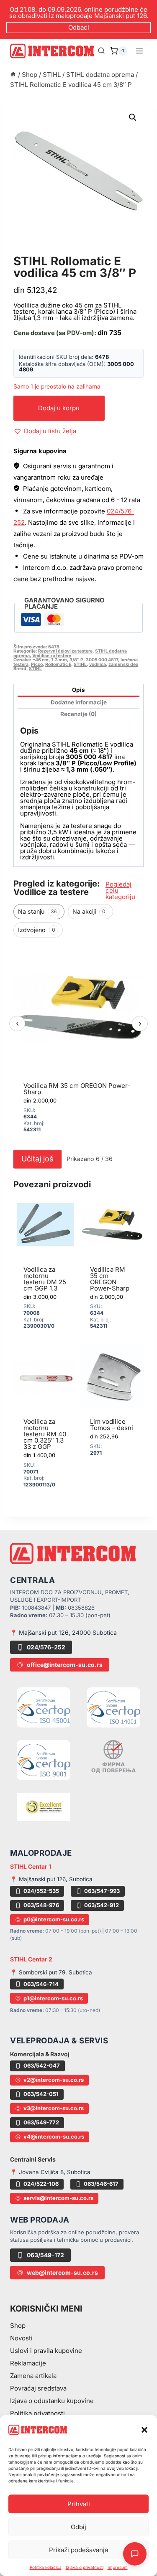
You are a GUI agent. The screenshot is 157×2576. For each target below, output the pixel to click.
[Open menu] (139, 51)
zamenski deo (123, 664)
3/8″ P (76, 660)
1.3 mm (59, 660)
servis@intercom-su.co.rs (58, 2198)
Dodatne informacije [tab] (79, 702)
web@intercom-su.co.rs (62, 2272)
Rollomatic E (58, 664)
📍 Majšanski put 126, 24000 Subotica (63, 1632)
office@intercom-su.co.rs (65, 1665)
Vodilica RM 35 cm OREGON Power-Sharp (77, 1089)
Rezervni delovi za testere (65, 651)
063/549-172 (45, 2255)
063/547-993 (102, 1891)
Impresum (118, 2567)
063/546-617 (101, 2184)
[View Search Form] (101, 51)
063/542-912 (102, 1905)
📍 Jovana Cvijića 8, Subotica (50, 2172)
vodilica (98, 664)
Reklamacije (28, 2363)
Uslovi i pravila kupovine (46, 2351)
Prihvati (79, 2504)
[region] (78, 1044)
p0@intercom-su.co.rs (54, 1919)
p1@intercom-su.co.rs (53, 1998)
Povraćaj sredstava (38, 2388)
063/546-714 (41, 1984)
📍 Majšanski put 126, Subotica (51, 1879)
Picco (37, 664)
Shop (18, 2326)
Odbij (78, 2527)
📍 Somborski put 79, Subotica (51, 1972)
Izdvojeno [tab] (37, 930)
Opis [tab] (78, 690)
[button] (144, 2430)
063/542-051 (41, 2094)
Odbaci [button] (79, 27)
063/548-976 (41, 1905)
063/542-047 (42, 2065)
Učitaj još (37, 1159)
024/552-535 (41, 1891)
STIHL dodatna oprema (61, 252)
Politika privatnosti (37, 2413)
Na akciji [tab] (89, 911)
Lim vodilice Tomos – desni (112, 1425)
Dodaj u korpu (59, 408)
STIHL (80, 664)
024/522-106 (41, 2184)
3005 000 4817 (102, 660)
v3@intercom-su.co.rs (54, 2108)
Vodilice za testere (52, 656)
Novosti (21, 2338)
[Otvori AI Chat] (135, 2554)
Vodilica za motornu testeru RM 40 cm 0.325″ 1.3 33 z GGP (45, 1434)
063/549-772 (41, 2122)
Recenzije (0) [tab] (78, 714)
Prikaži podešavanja (78, 2550)
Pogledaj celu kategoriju (120, 890)
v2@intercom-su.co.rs (54, 2080)
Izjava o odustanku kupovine (52, 2401)
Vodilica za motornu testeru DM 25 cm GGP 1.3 (45, 1279)
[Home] (13, 75)
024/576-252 (46, 1647)
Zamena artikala (33, 2376)
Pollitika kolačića (46, 2567)
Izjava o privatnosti (85, 2567)
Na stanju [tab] (37, 911)
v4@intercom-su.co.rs (54, 2137)
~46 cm (40, 660)
